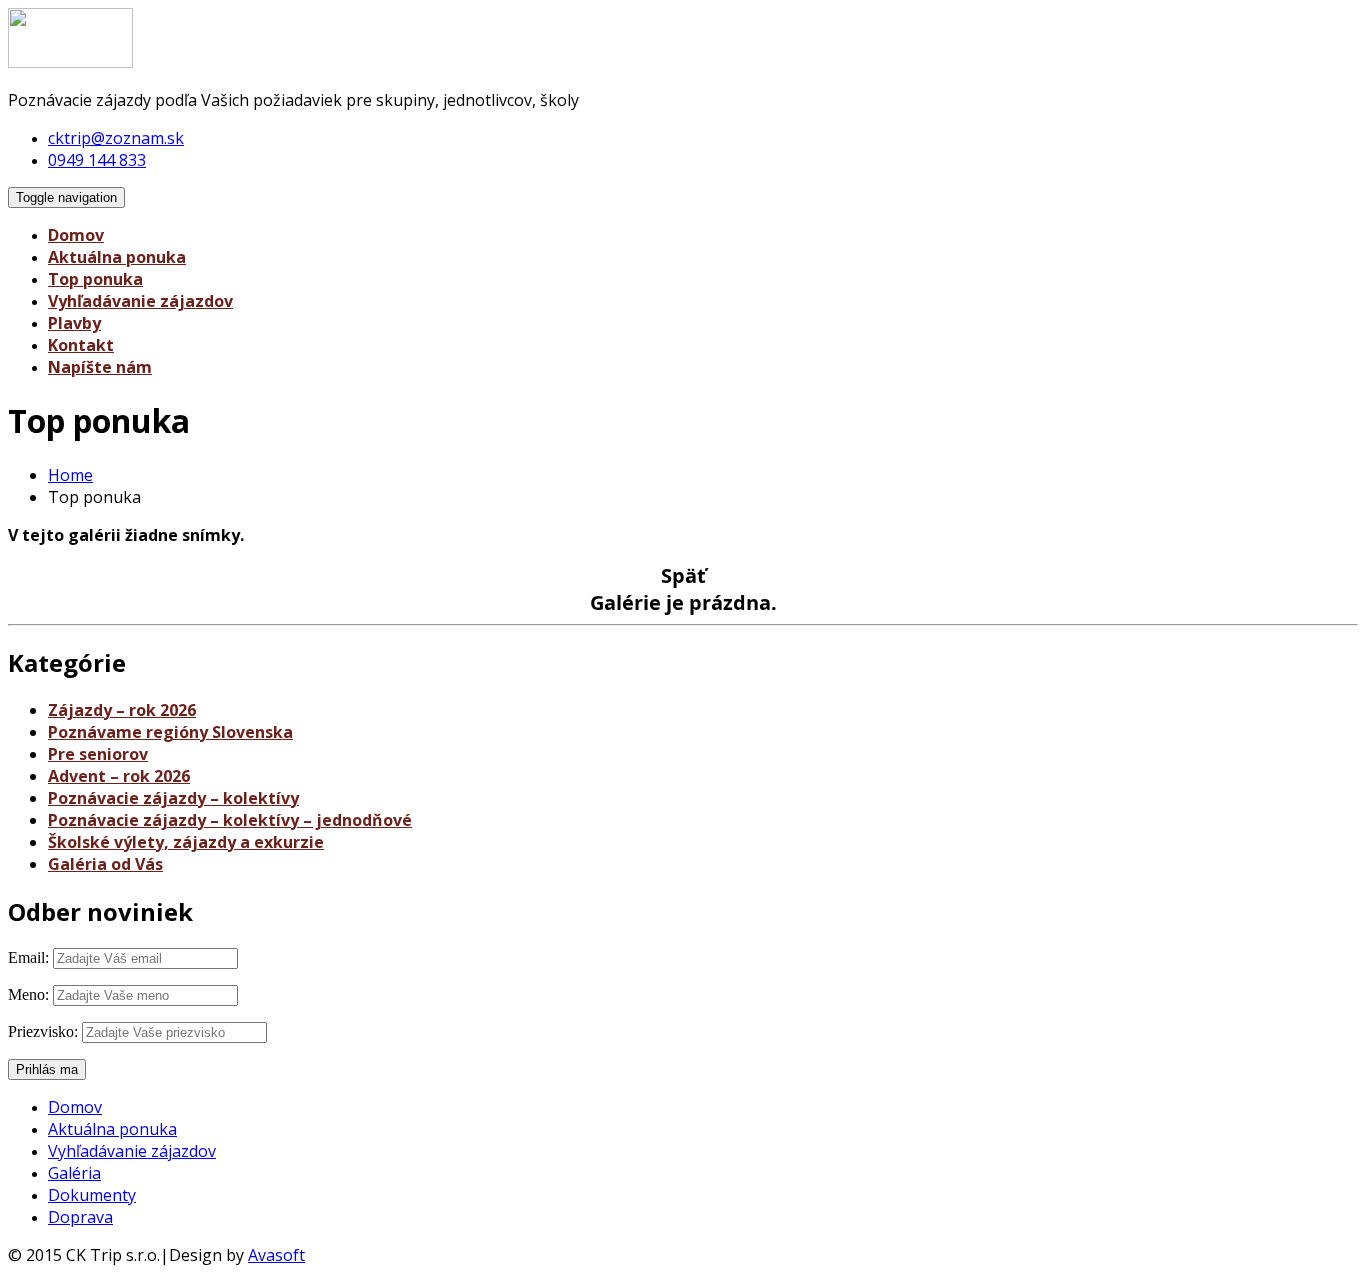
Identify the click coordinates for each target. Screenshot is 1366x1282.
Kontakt (81, 345)
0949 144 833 (97, 160)
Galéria (74, 1173)
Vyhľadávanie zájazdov (140, 301)
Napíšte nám (100, 367)
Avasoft (276, 1255)
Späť (683, 575)
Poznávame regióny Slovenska (170, 732)
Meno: (28, 994)
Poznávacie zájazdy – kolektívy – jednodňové (230, 820)
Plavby (74, 323)
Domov (76, 235)
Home (70, 475)
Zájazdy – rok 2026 (122, 710)
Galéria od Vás (105, 864)
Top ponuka (95, 279)
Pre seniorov (98, 754)
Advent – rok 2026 (119, 776)
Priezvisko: (43, 1031)
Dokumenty (92, 1195)
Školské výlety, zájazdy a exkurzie (186, 842)
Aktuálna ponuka (117, 257)
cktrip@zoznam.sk (116, 138)
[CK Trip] (70, 62)
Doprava (80, 1217)
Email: (28, 957)
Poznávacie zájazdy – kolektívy (173, 798)
